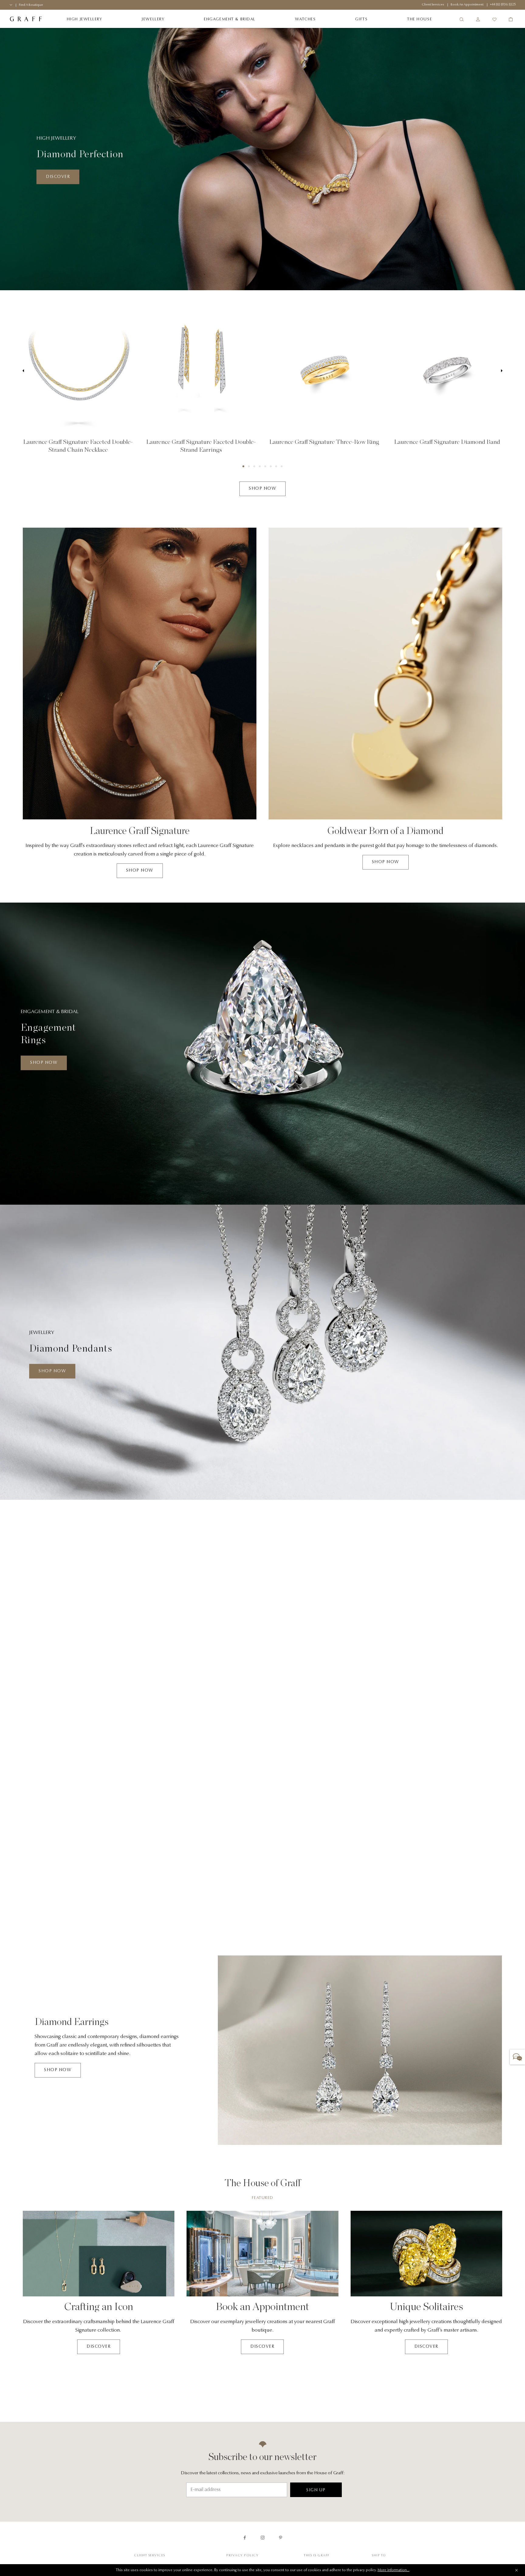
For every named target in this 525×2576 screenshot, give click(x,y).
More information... (394, 2570)
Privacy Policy (242, 2556)
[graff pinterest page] (281, 2538)
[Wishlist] (494, 19)
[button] (243, 466)
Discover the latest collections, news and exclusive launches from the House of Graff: (263, 2473)
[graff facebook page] (245, 2538)
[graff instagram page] (263, 2538)
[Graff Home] (26, 19)
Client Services (150, 2556)
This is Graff (317, 2556)
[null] (78, 371)
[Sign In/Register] (478, 19)
